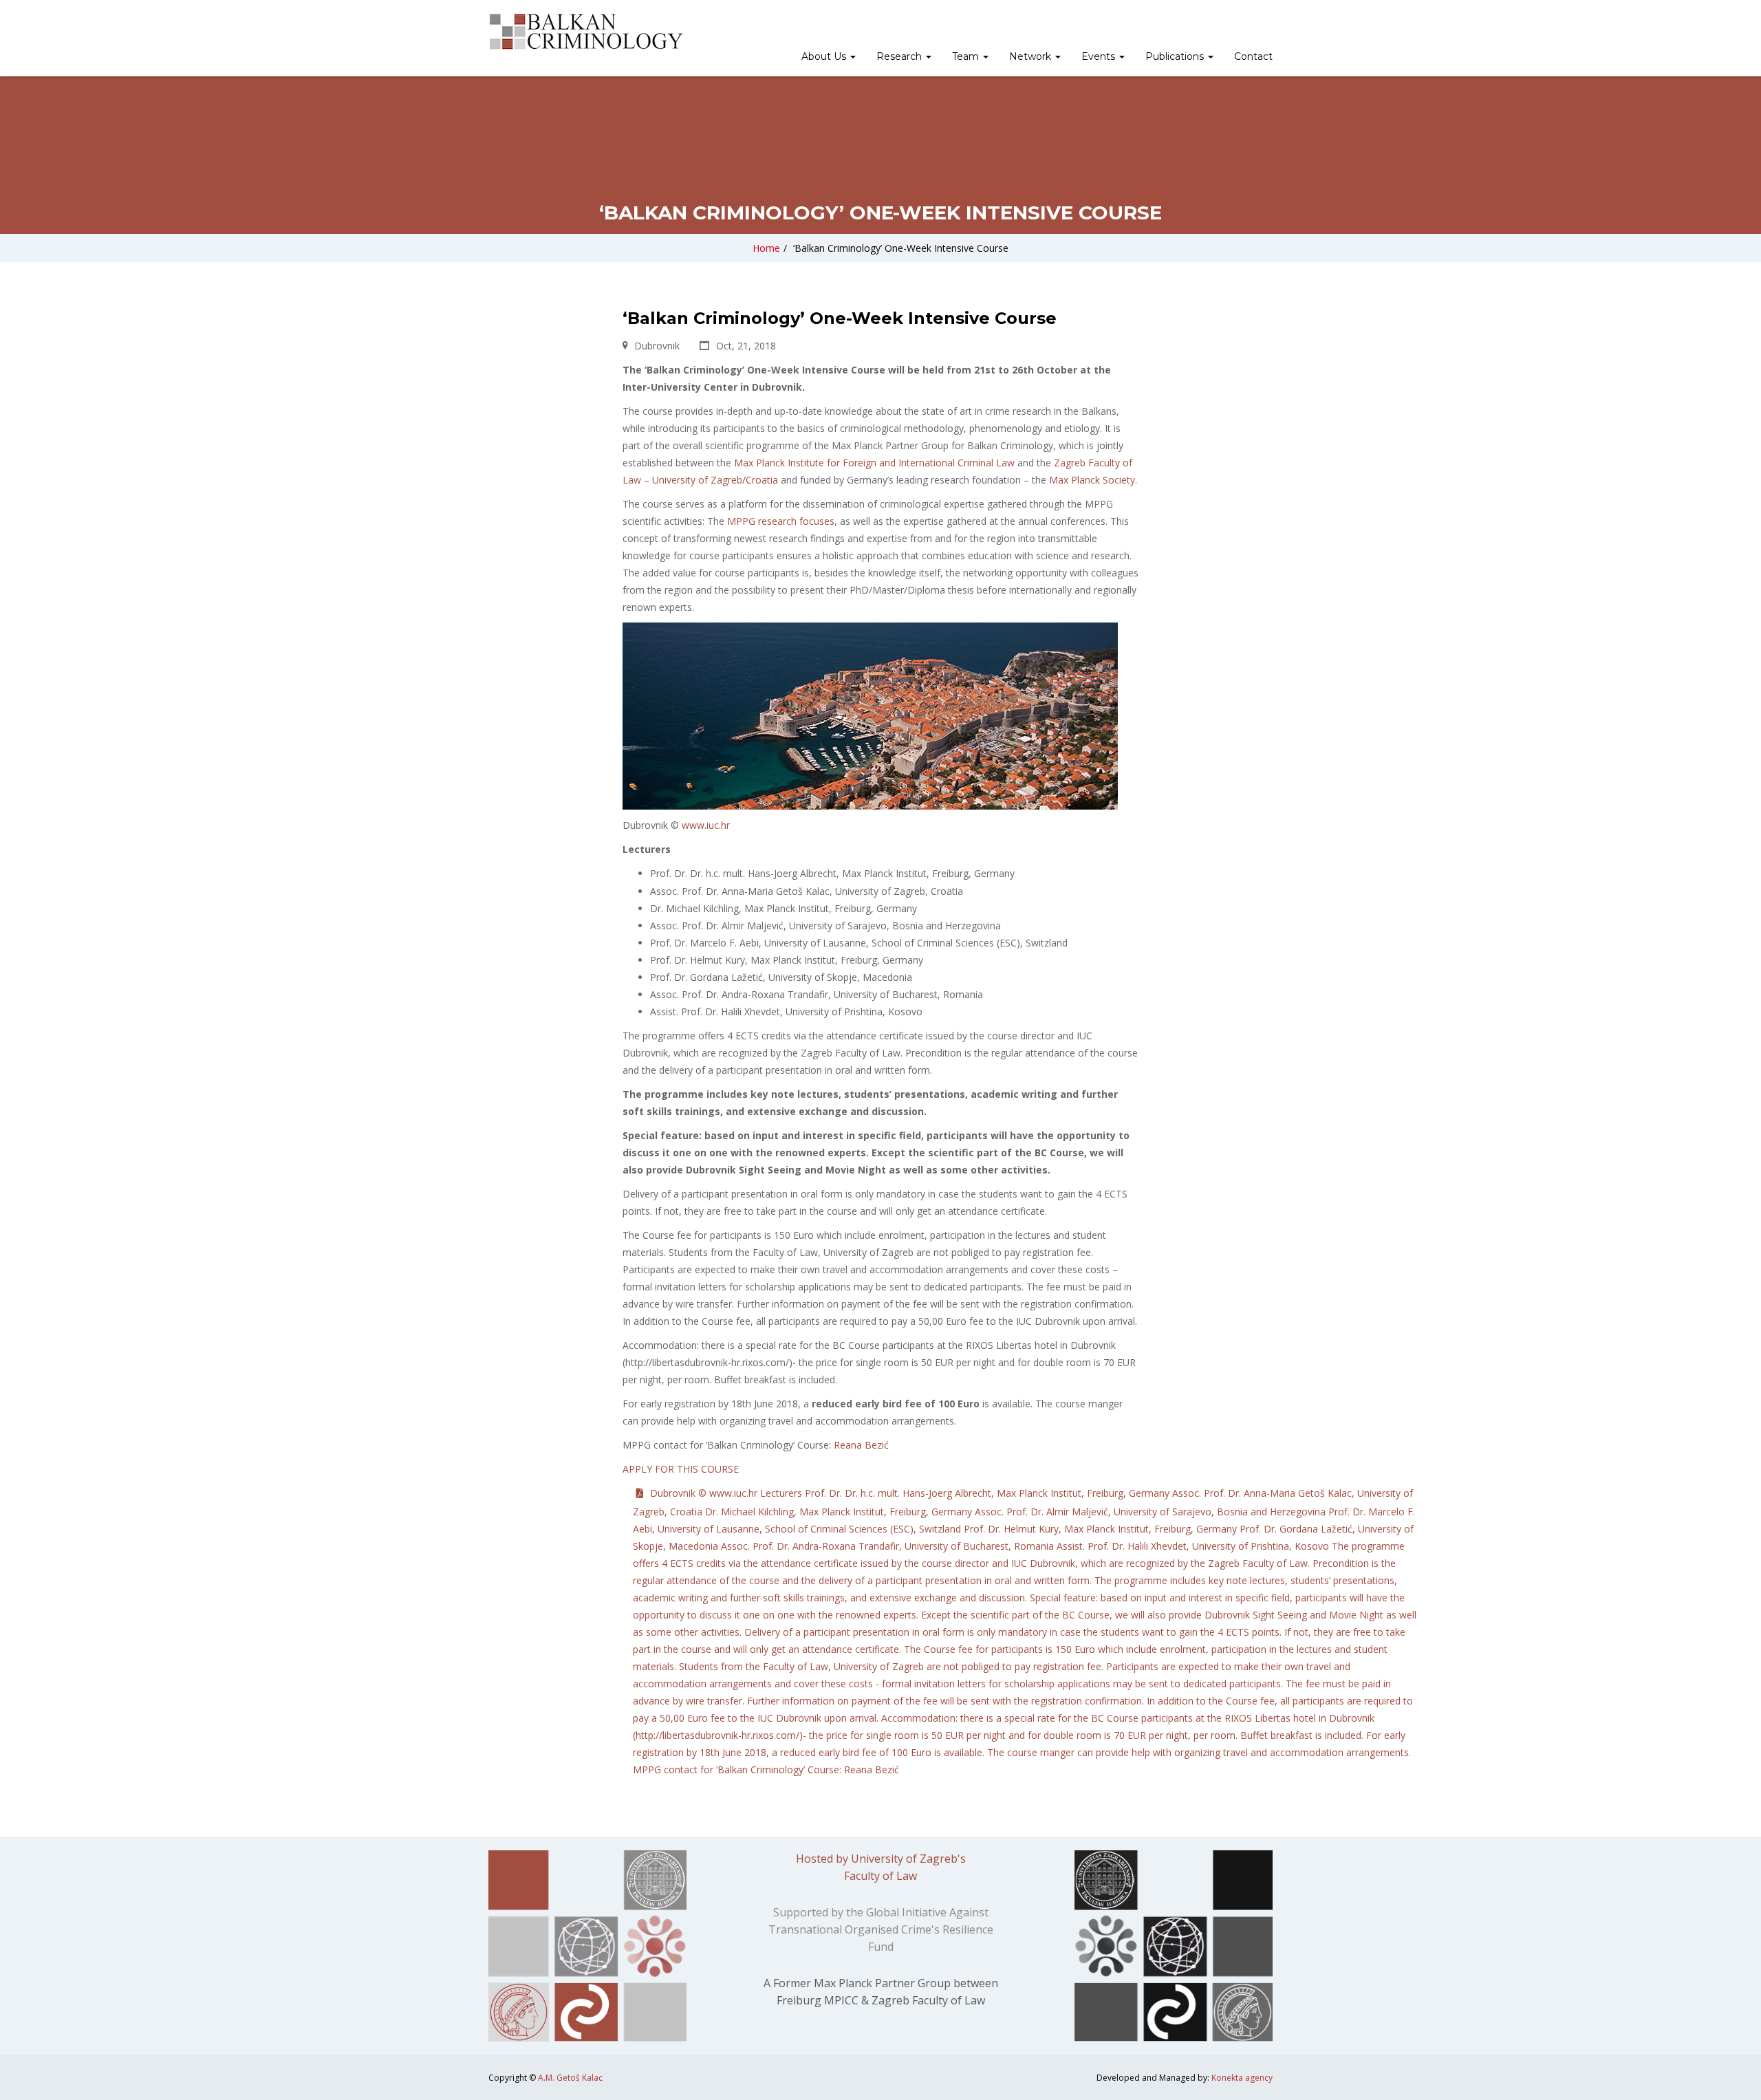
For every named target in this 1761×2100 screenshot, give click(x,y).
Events (1100, 56)
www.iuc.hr (706, 825)
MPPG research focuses (781, 521)
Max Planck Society (1092, 480)
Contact (1253, 56)
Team (967, 56)
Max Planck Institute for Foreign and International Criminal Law (874, 463)
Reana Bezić (861, 1445)
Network (1031, 56)
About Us (825, 56)
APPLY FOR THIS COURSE (681, 1469)
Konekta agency (1242, 2078)
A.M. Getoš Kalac (570, 2078)
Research (900, 56)
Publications (1176, 56)
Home (766, 248)
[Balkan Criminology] (586, 32)
